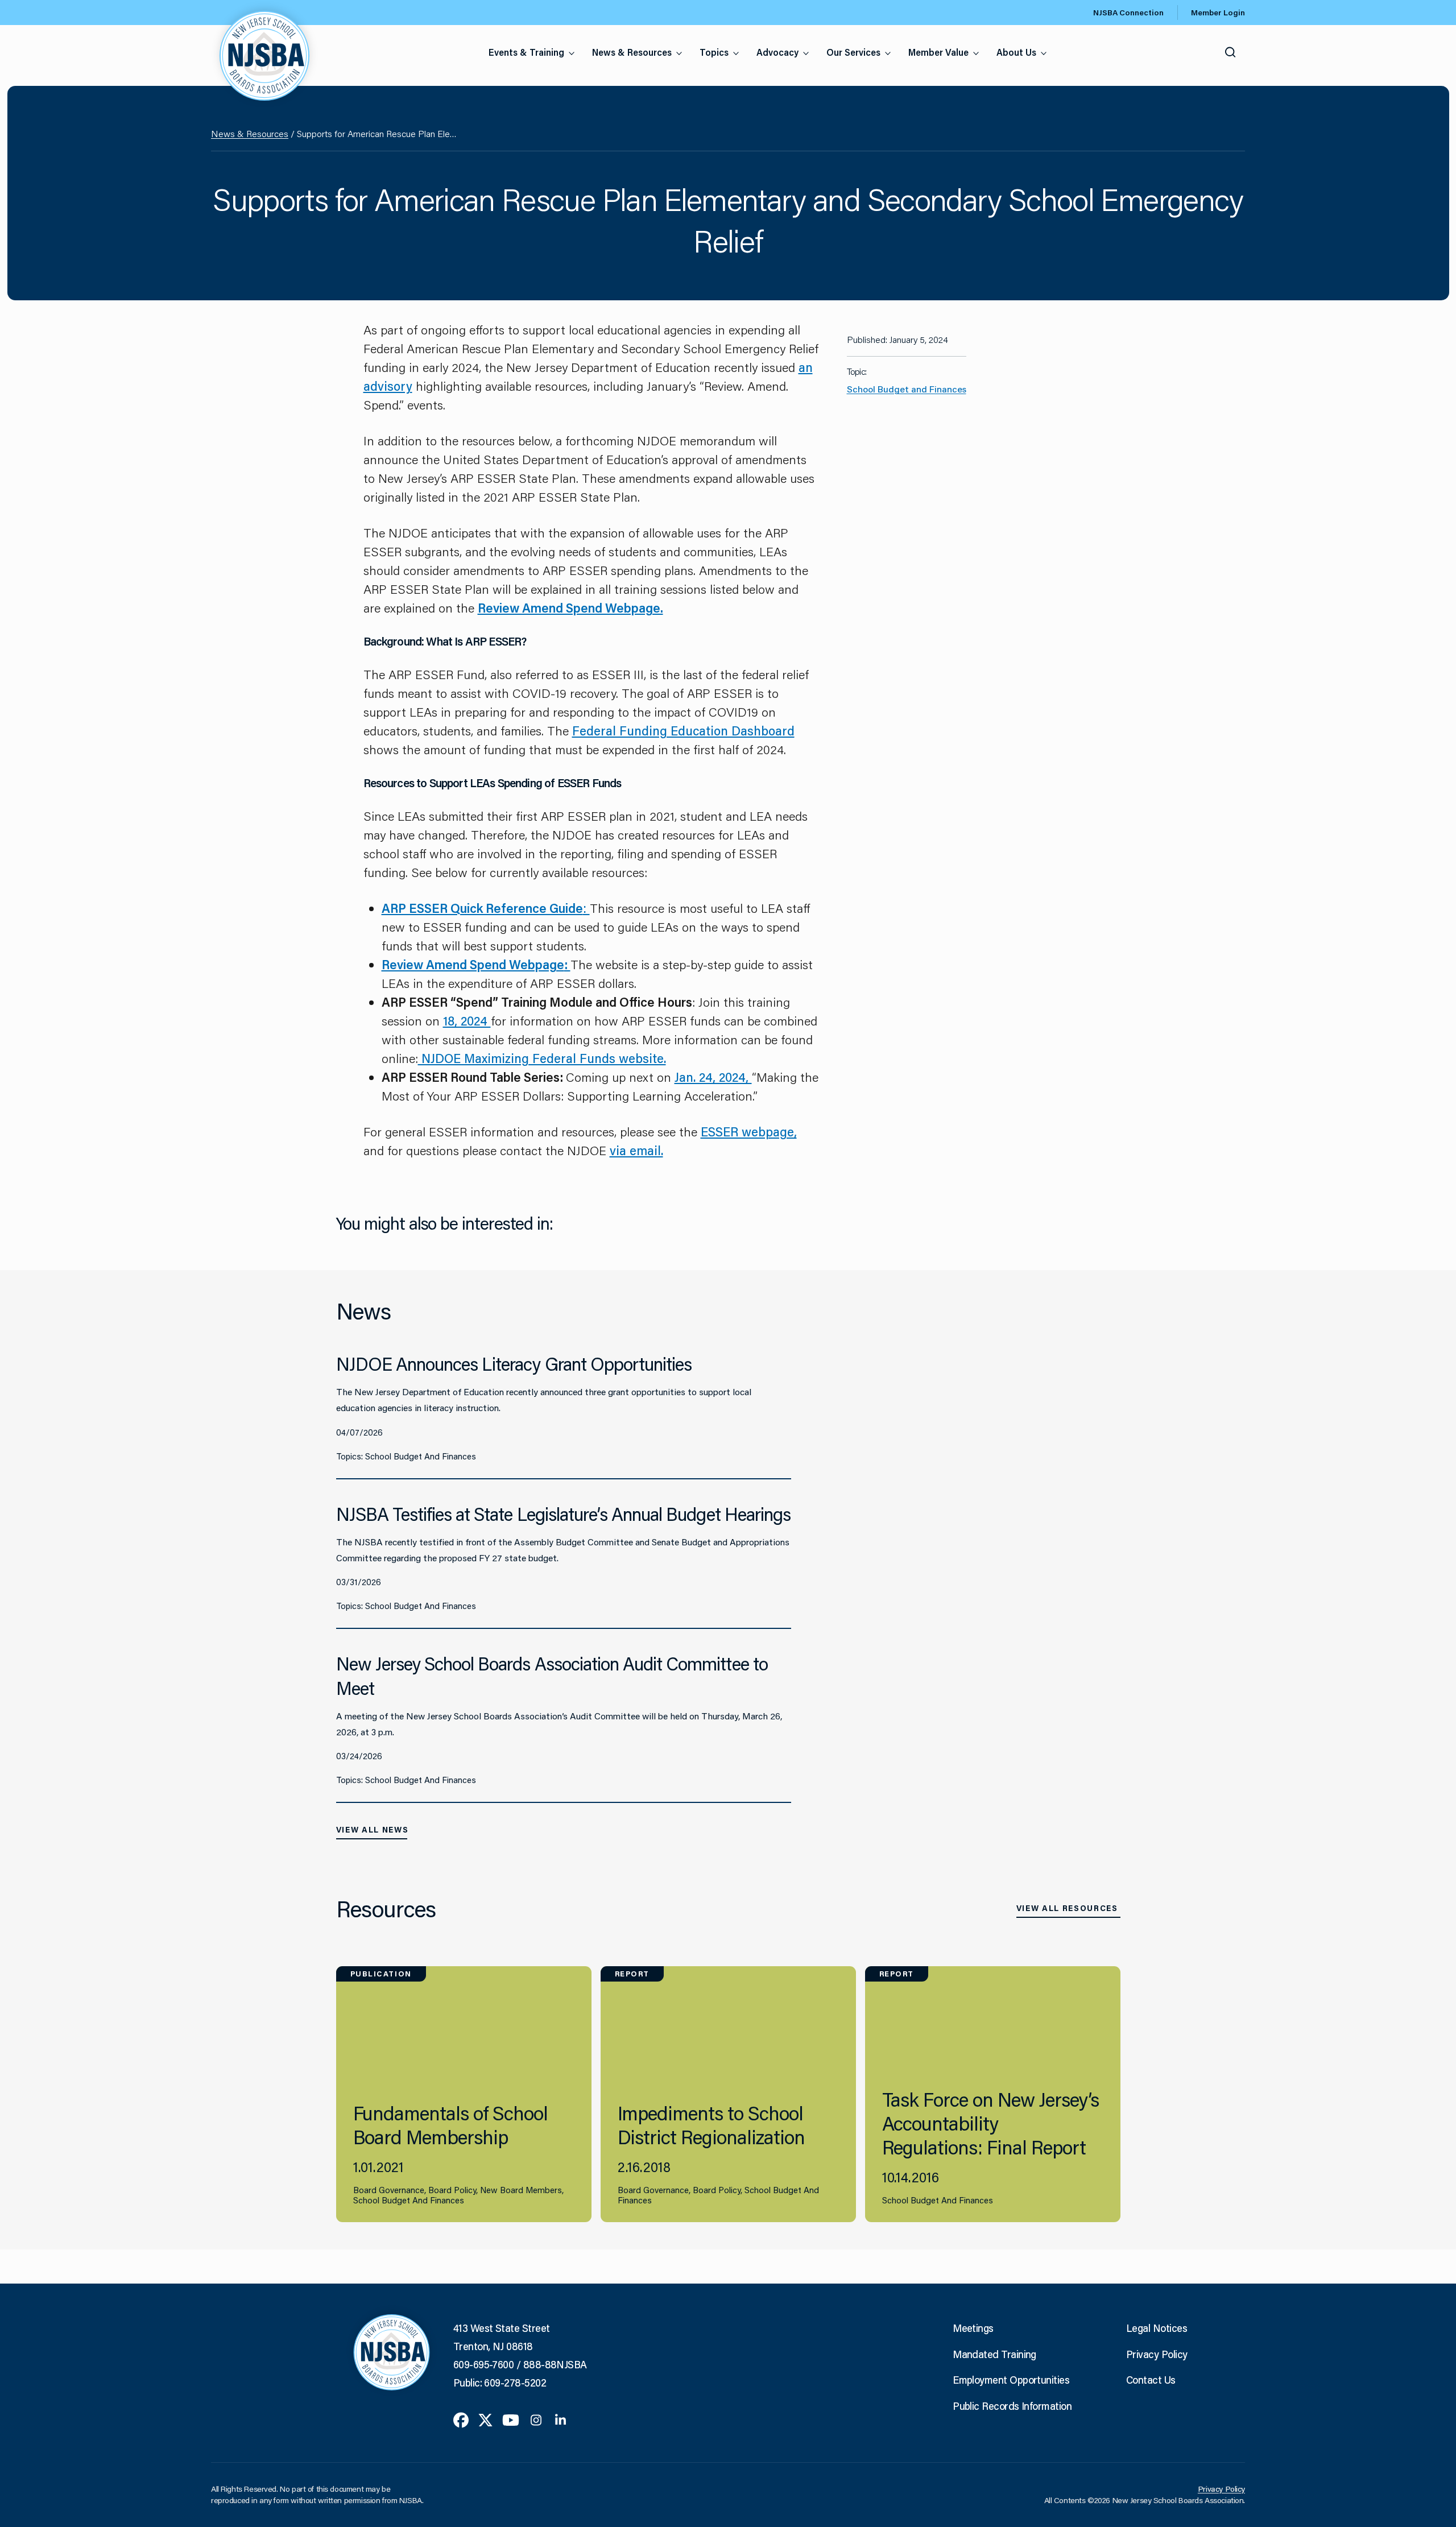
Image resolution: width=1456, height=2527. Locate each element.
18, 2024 (467, 1021)
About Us (1016, 52)
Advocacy (777, 52)
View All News (373, 1830)
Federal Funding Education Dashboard (683, 731)
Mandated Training (994, 2354)
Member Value (938, 52)
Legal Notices (1157, 2328)
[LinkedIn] (561, 2419)
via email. (636, 1150)
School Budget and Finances (907, 389)
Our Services (853, 52)
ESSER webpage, (749, 1132)
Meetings (973, 2328)
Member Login (1218, 13)
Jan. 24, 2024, (713, 1077)
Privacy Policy (1157, 2354)
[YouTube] (511, 2419)
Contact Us (1151, 2380)
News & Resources (632, 52)
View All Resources (1067, 1908)
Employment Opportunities (1011, 2380)
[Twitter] (485, 2419)
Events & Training (526, 52)
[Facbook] (461, 2419)
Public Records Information (1012, 2406)
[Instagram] (536, 2419)
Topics (714, 52)
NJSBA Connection (1128, 13)
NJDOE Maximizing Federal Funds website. (542, 1058)
